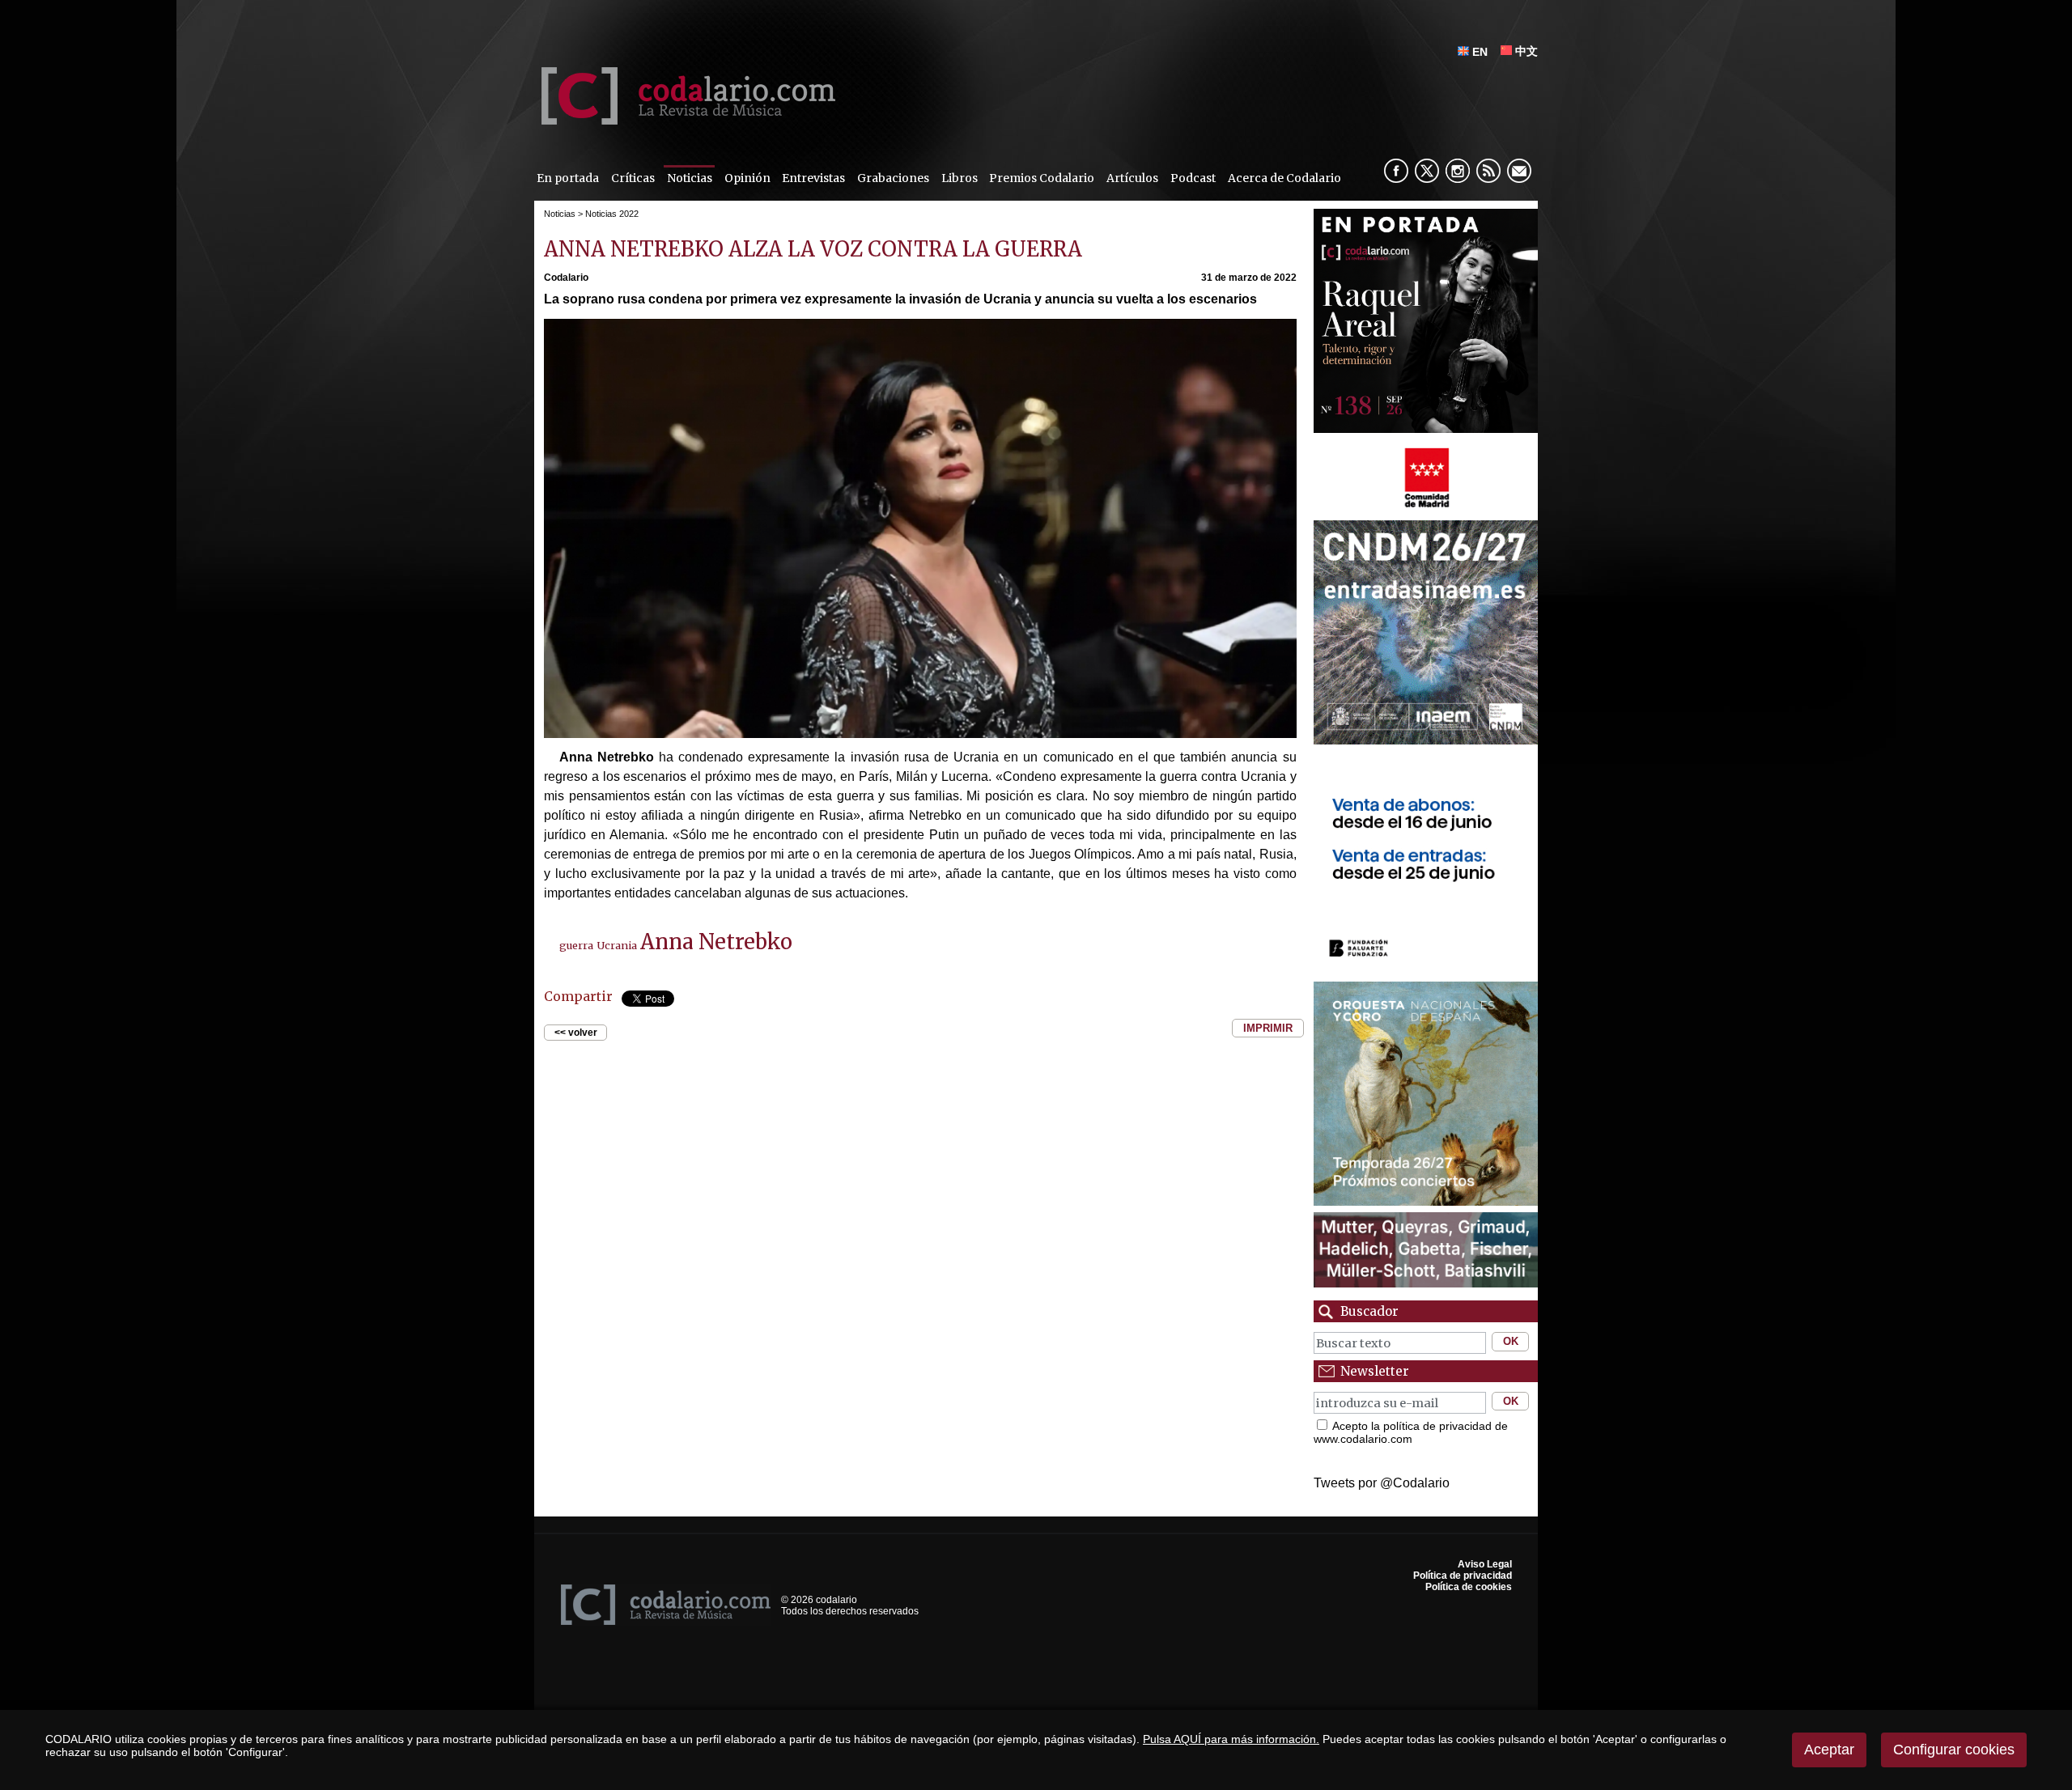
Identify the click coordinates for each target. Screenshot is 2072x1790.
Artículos (1132, 178)
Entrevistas (813, 178)
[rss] (1488, 171)
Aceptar (1829, 1750)
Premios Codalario (1042, 178)
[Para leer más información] (1426, 509)
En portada (568, 178)
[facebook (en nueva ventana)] (1396, 171)
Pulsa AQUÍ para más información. (1231, 1739)
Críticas (633, 178)
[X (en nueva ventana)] (1427, 171)
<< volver (576, 1033)
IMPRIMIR (1268, 1028)
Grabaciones (893, 178)
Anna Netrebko (716, 942)
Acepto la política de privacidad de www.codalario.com (1411, 1432)
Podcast (1193, 178)
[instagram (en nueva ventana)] (1458, 171)
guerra (576, 945)
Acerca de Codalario (1284, 178)
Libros (960, 178)
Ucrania (617, 945)
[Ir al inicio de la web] (685, 120)
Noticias (690, 178)
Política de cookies (1469, 1587)
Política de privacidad (1463, 1576)
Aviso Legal (1485, 1564)
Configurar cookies (1954, 1750)
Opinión (747, 178)
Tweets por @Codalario (1382, 1483)
